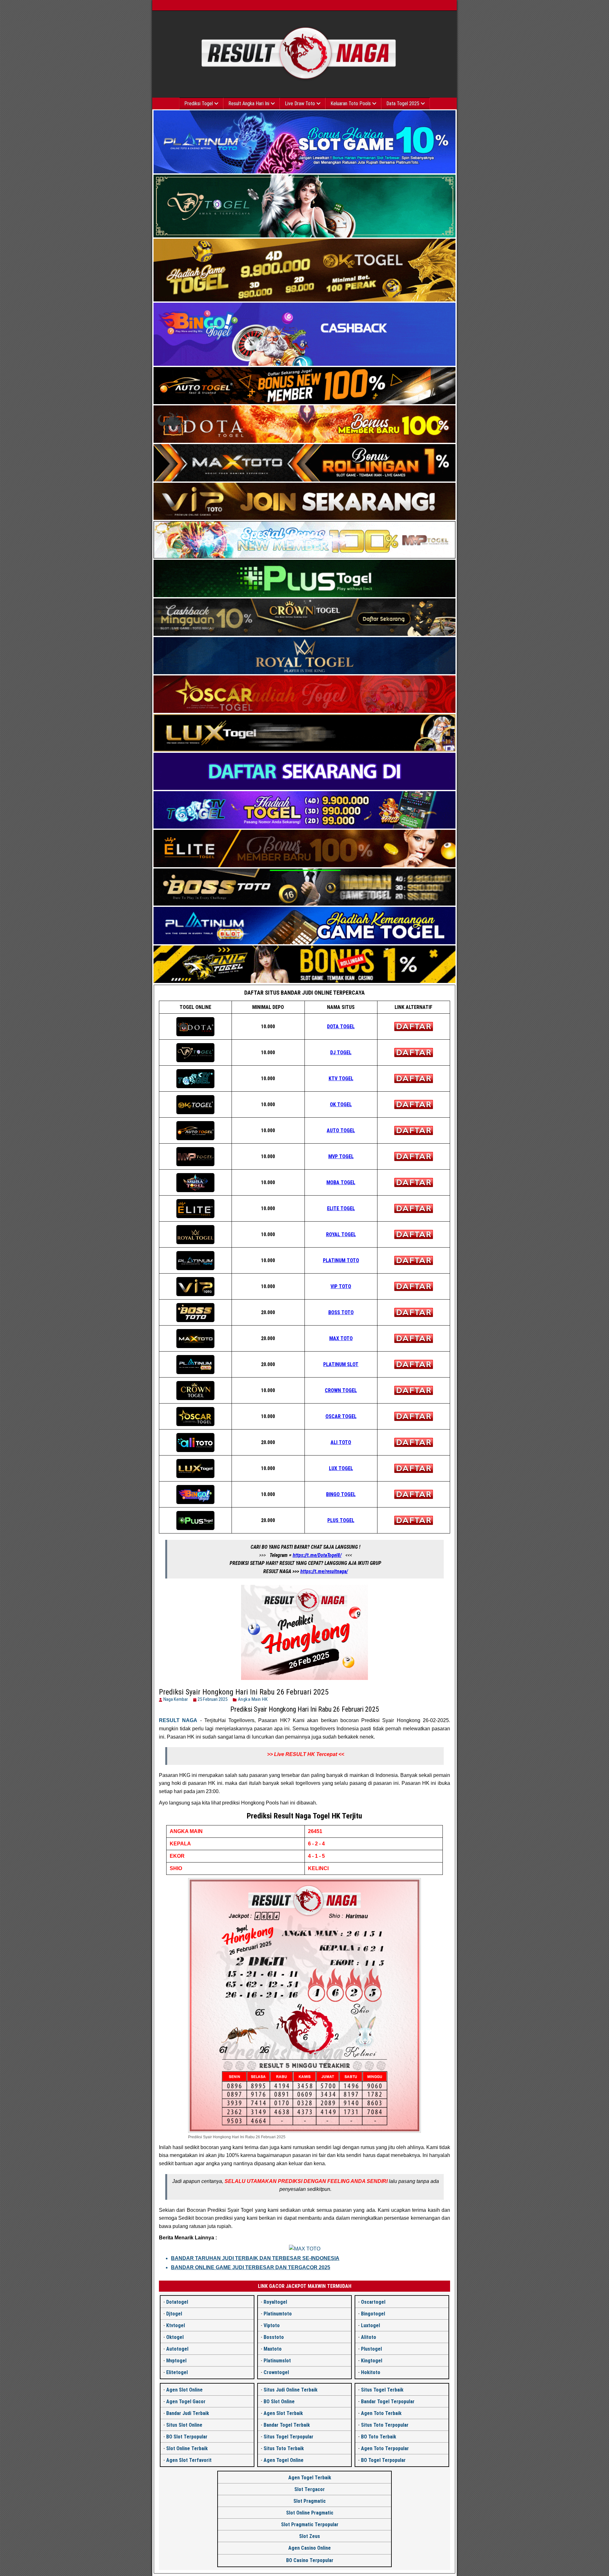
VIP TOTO (341, 1286)
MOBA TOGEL (341, 1182)
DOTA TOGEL (341, 1027)
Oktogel (175, 2337)
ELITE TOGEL (341, 1208)
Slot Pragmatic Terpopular (310, 2524)
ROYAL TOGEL (341, 1234)
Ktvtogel (176, 2325)
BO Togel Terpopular (383, 2460)
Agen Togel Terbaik (310, 2478)
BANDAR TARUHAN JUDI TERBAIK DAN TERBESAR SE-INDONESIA (255, 2258)
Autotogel (177, 2349)
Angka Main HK (253, 1699)
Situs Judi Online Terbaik (291, 2390)
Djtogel (174, 2314)
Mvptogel (176, 2361)
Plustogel (371, 2349)
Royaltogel (275, 2302)
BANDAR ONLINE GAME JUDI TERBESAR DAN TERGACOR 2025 (251, 2267)
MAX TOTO (341, 1338)
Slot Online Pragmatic (310, 2513)
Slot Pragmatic (310, 2501)
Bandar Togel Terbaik (287, 2425)
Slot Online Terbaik (187, 2448)
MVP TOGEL (341, 1156)
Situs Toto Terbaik (284, 2448)
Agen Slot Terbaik (283, 2413)
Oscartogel (373, 2302)
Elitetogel (177, 2372)
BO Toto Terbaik (379, 2437)
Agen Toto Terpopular (385, 2448)
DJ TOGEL (341, 1052)
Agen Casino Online (310, 2548)
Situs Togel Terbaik (382, 2390)
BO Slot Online (279, 2402)
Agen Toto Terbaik (381, 2413)
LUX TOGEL (341, 1468)
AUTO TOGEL (341, 1130)
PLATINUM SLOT (341, 1364)
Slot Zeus (310, 2536)
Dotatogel (177, 2302)
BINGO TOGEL (341, 1494)
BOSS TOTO (341, 1312)
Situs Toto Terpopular (385, 2425)
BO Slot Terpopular (187, 2437)
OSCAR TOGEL (341, 1416)
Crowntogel (276, 2372)
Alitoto (369, 2337)
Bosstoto (274, 2337)
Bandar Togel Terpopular (388, 2402)
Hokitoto (371, 2372)
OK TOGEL (341, 1104)
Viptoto (272, 2325)
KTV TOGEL (341, 1078)
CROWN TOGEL (341, 1390)
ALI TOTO (341, 1442)
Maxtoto (273, 2349)
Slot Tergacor (310, 2489)
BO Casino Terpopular (310, 2560)
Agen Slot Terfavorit (189, 2460)
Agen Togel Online (284, 2460)
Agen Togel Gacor (186, 2402)
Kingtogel (372, 2361)
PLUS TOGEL (341, 1520)
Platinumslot (277, 2361)
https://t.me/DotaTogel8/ (317, 1555)
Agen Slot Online (184, 2390)
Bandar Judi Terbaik (188, 2413)
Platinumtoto (278, 2314)
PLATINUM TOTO (341, 1260)
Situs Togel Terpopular (288, 2437)
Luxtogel (370, 2325)
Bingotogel (373, 2314)
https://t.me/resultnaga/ (324, 1571)
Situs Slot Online (184, 2425)
